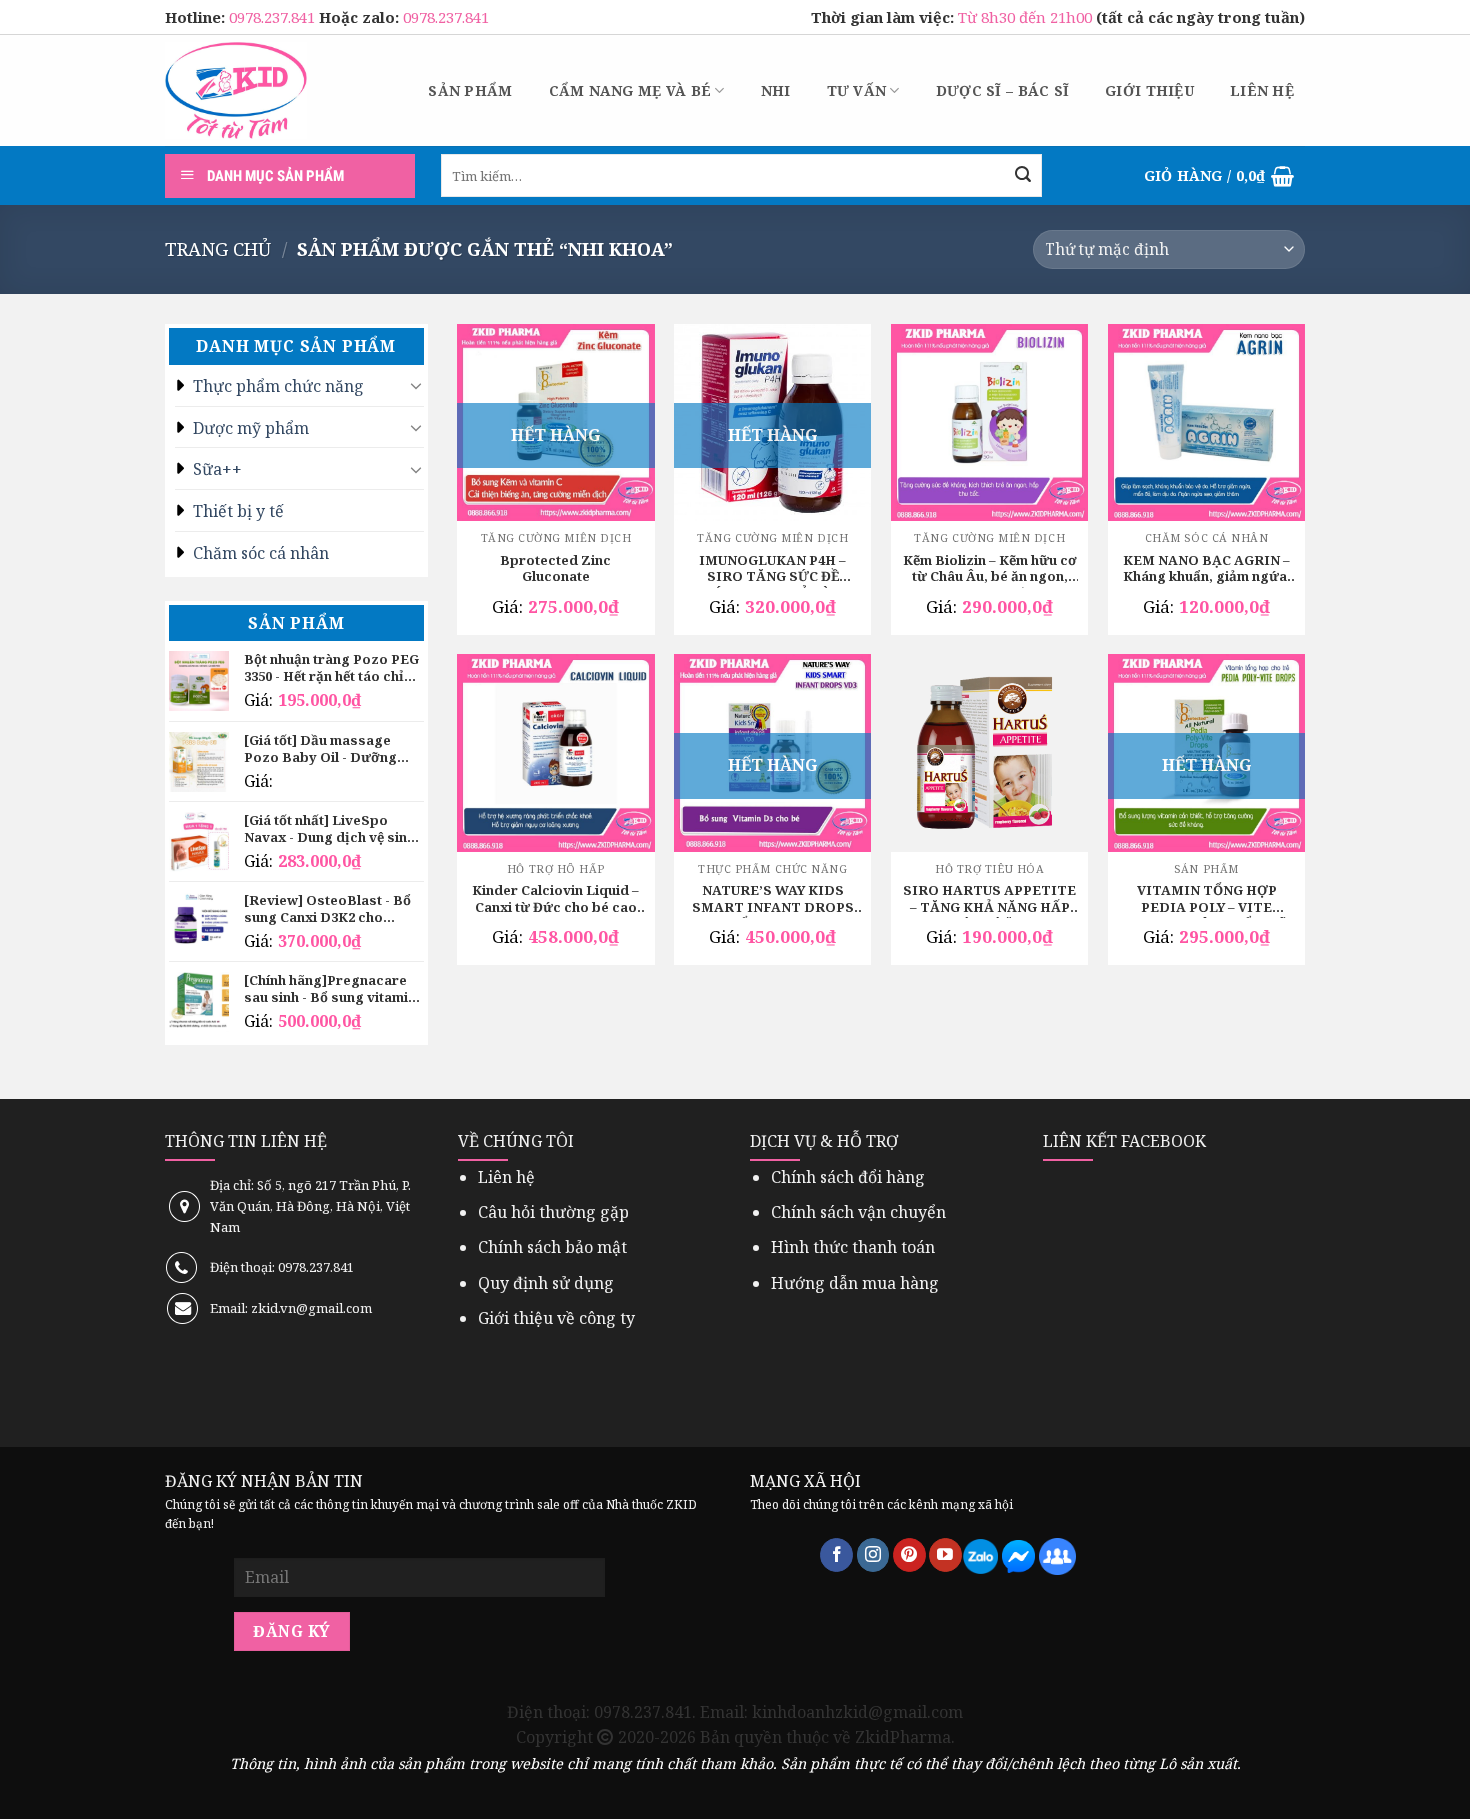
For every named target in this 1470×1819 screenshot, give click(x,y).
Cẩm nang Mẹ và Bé (630, 90)
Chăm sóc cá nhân (261, 553)
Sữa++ (217, 469)
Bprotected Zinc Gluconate (555, 569)
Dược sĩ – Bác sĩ (1002, 90)
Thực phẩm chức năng (278, 386)
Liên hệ (1262, 90)
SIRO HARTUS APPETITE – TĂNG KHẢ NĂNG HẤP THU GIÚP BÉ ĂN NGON (989, 900)
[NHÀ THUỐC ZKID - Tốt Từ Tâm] (236, 90)
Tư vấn (857, 90)
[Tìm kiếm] (1023, 176)
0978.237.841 (274, 17)
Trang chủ (218, 248)
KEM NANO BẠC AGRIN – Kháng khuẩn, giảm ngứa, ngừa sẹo (1207, 570)
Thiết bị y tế (238, 511)
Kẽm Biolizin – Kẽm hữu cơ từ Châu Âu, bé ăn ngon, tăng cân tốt (990, 570)
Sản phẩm (470, 90)
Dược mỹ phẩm (251, 428)
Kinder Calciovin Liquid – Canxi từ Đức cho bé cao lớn (555, 900)
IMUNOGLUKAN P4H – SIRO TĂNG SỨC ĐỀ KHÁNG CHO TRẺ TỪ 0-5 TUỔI (773, 570)
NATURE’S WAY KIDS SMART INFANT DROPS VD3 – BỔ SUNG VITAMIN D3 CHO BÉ (772, 900)
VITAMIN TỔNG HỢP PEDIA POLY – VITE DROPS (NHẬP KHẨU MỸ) (1206, 900)
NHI (776, 90)
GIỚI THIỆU (1149, 90)
